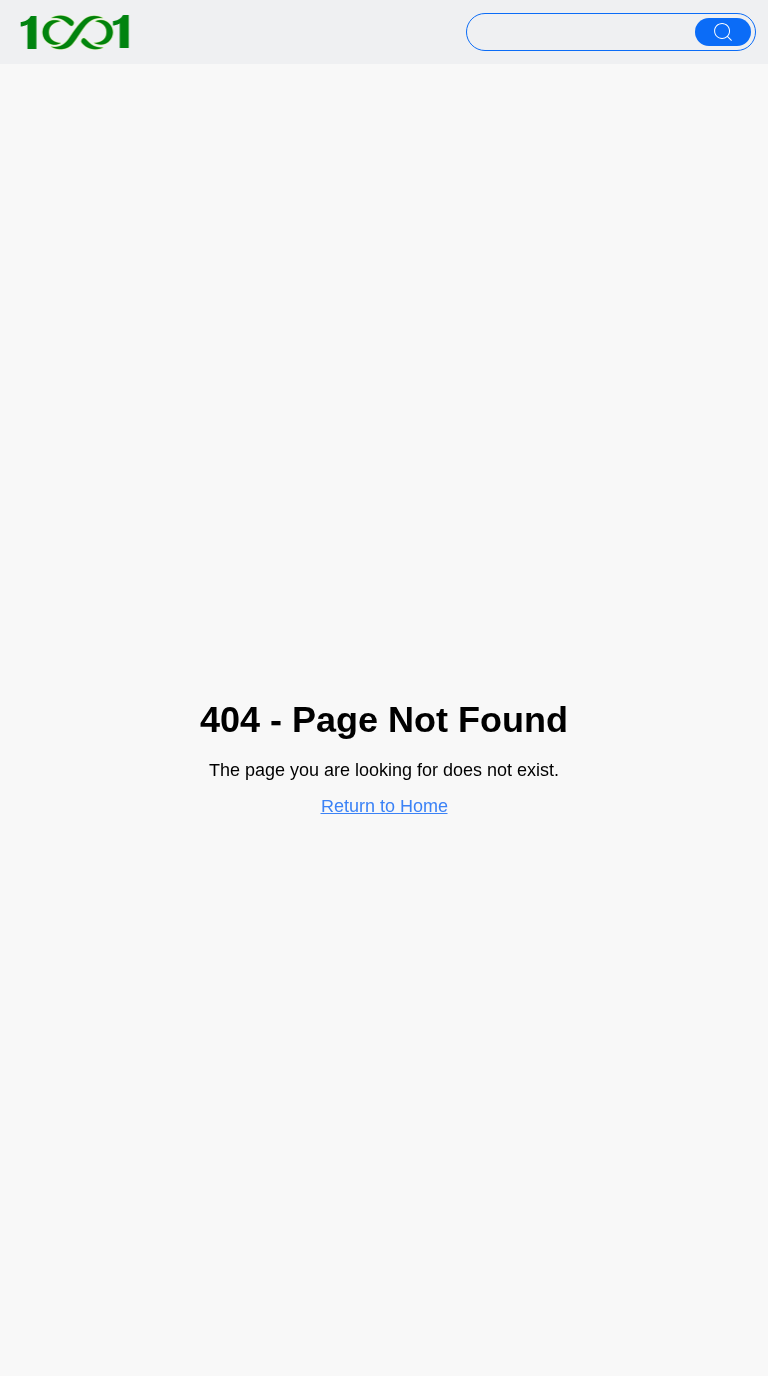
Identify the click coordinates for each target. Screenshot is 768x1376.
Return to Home (384, 806)
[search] (723, 32)
